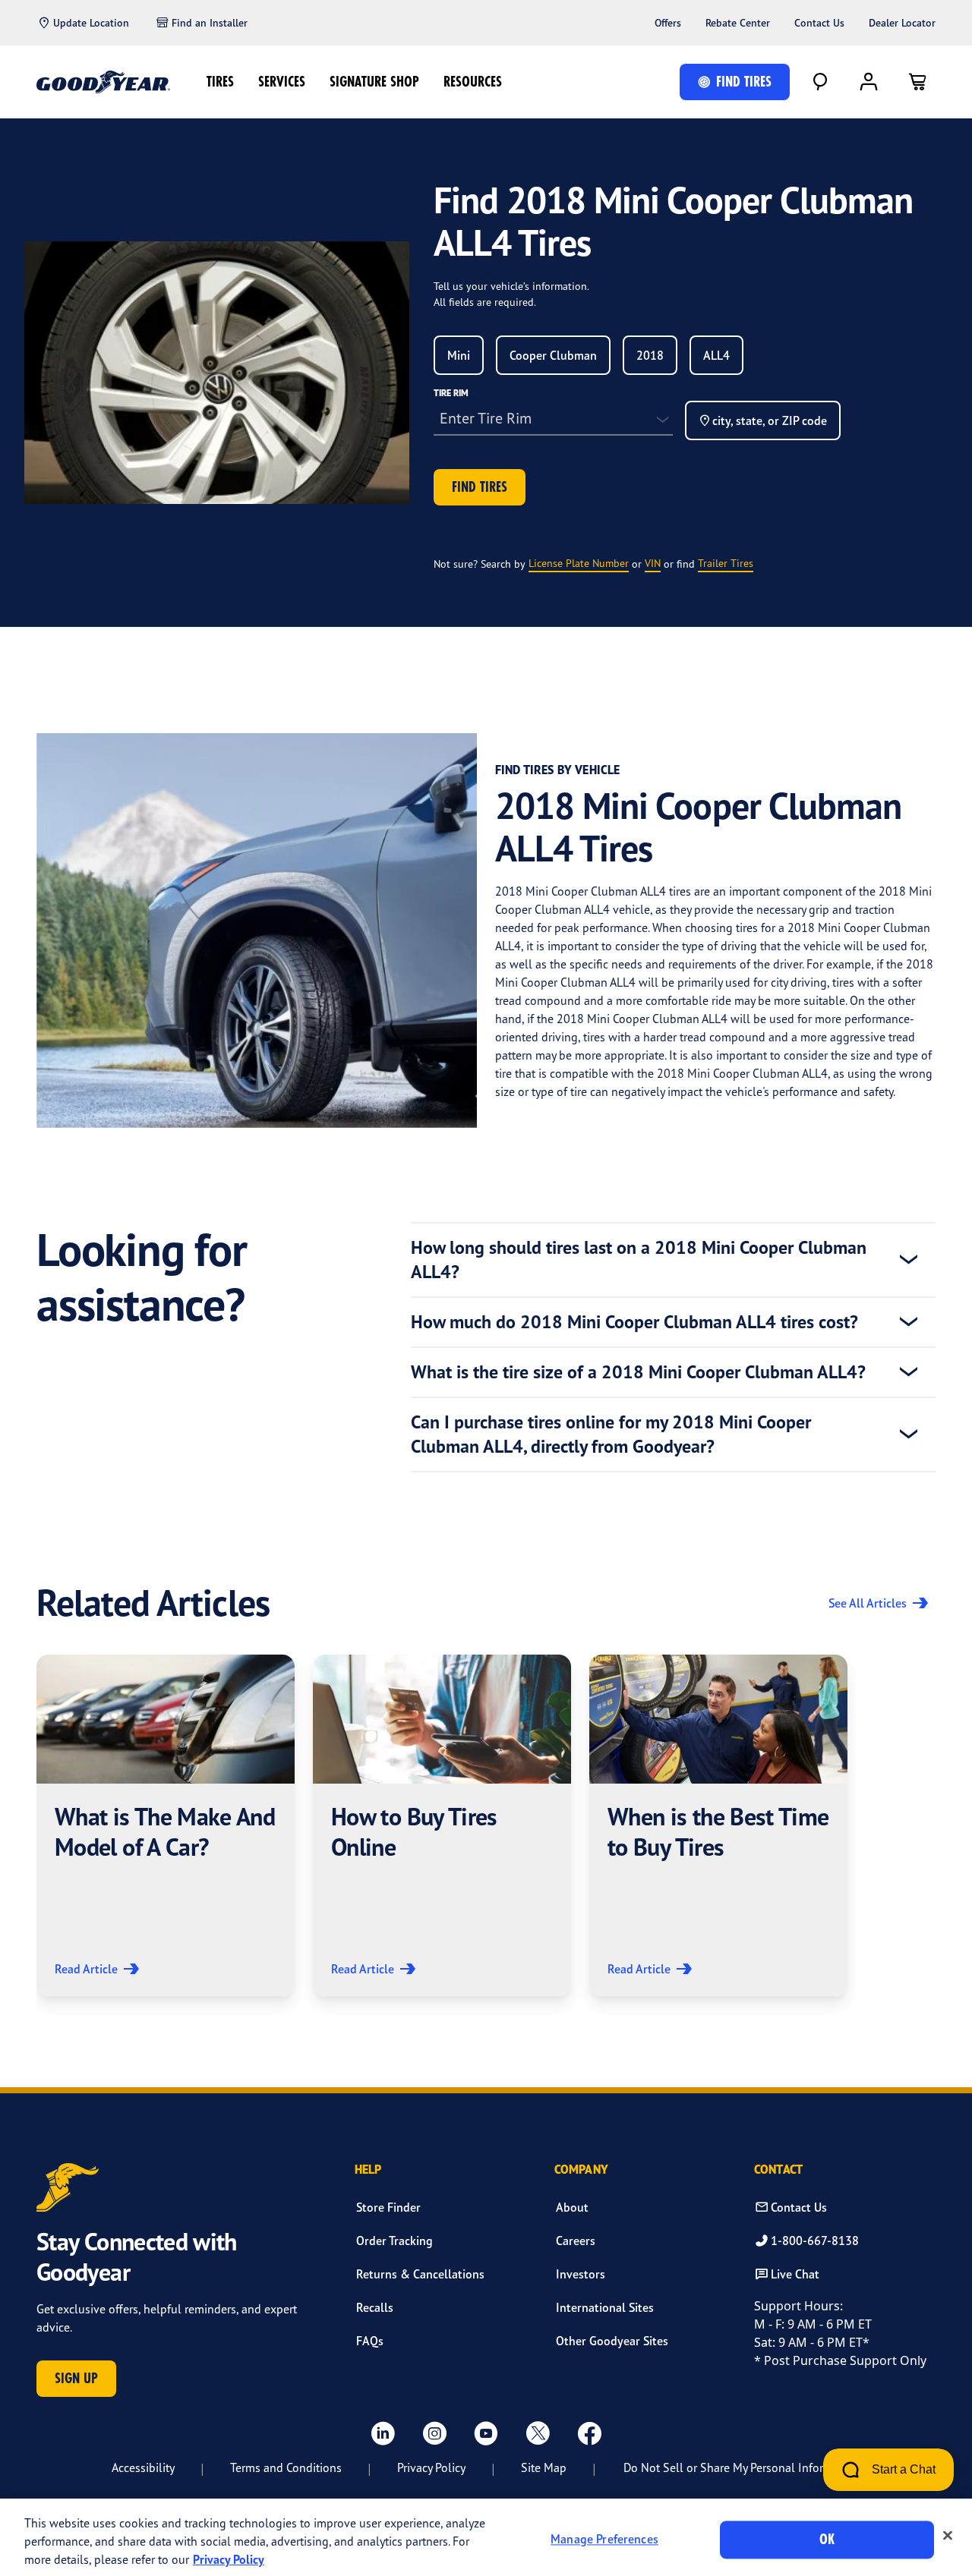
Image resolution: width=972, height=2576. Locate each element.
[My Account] (869, 82)
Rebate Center (738, 23)
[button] (166, 1825)
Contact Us (819, 23)
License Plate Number (579, 563)
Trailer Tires (726, 563)
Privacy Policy (431, 2467)
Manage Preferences (604, 2540)
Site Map (544, 2467)
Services (282, 82)
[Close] (948, 2536)
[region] (486, 2537)
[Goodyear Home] (103, 82)
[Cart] (917, 82)
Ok (827, 2539)
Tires (220, 82)
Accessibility (143, 2467)
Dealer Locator (902, 23)
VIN (653, 563)
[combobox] (459, 355)
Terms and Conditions (286, 2467)
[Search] (820, 82)
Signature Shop (374, 82)
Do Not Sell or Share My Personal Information (742, 2467)
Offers (668, 23)
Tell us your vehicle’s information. (511, 286)
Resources (473, 82)
